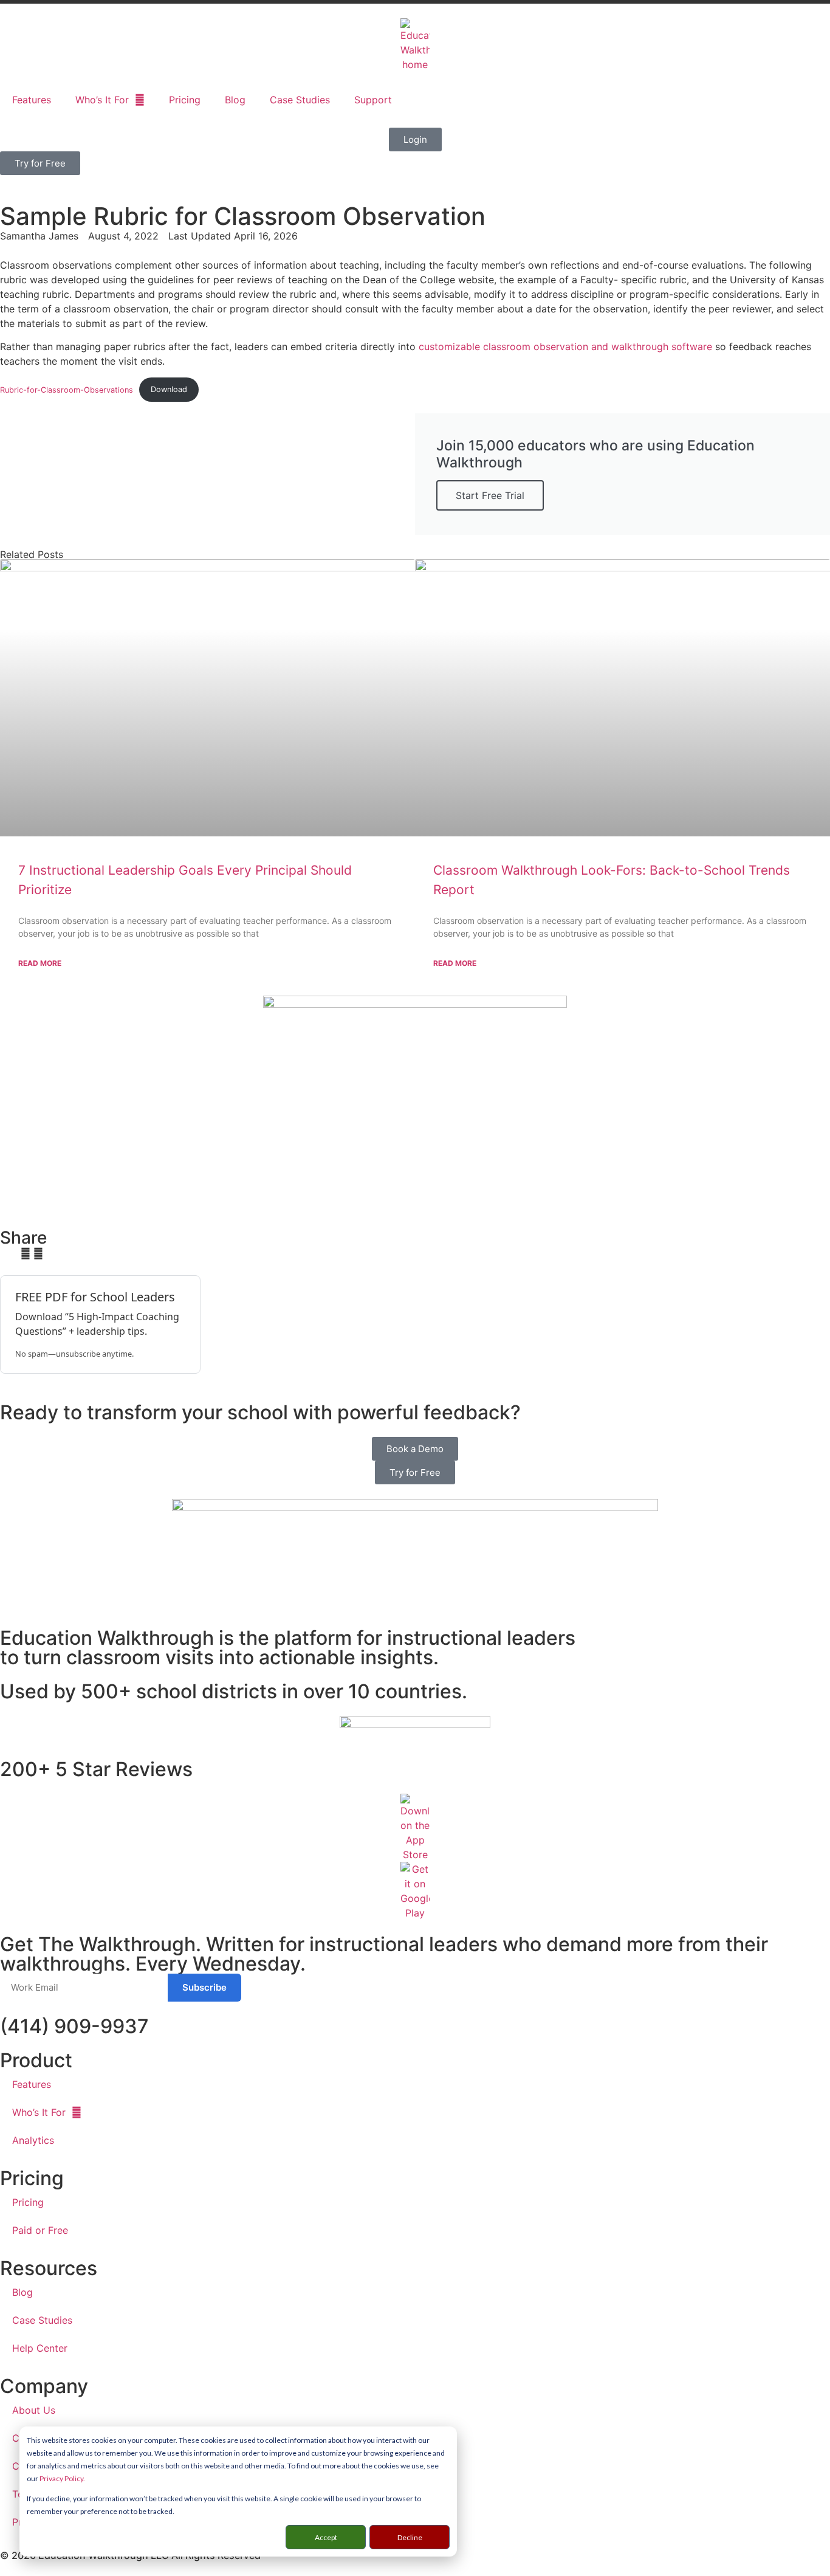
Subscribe (204, 1987)
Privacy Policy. (62, 2478)
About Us (34, 2410)
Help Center (40, 2348)
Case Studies (300, 100)
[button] (4, 1253)
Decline (410, 2537)
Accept (326, 2537)
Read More (40, 963)
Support (373, 100)
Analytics (33, 2140)
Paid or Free (40, 2230)
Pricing (185, 100)
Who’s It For (102, 100)
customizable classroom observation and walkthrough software (565, 346)
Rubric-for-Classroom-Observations (67, 389)
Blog (235, 100)
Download (169, 389)
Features (32, 100)
